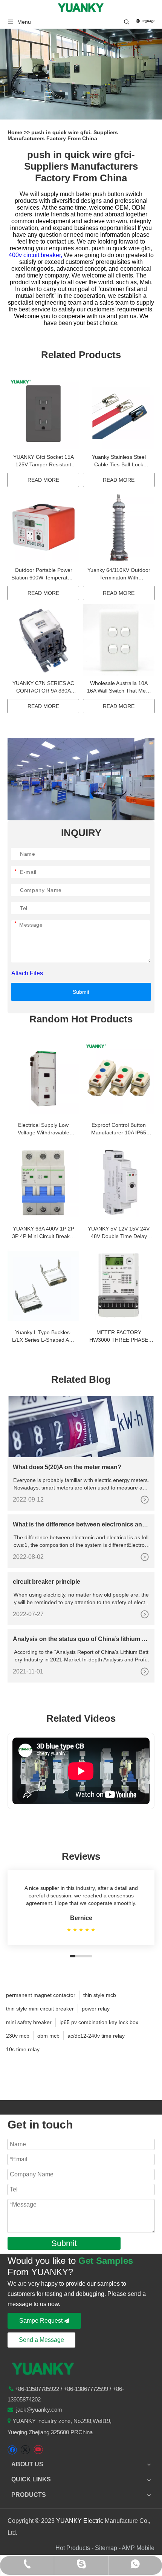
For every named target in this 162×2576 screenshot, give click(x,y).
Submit (81, 992)
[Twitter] (25, 2450)
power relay (96, 2009)
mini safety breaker (29, 2022)
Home (16, 132)
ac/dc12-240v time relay (96, 2036)
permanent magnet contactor (41, 1995)
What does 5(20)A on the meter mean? (67, 1467)
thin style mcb (100, 1995)
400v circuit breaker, (36, 255)
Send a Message (41, 2340)
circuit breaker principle (47, 1582)
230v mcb (18, 2036)
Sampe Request (42, 2321)
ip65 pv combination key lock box (99, 2022)
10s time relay (23, 2049)
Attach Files (27, 973)
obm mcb (48, 2036)
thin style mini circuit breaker (40, 2009)
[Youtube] (38, 2450)
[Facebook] (12, 2450)
